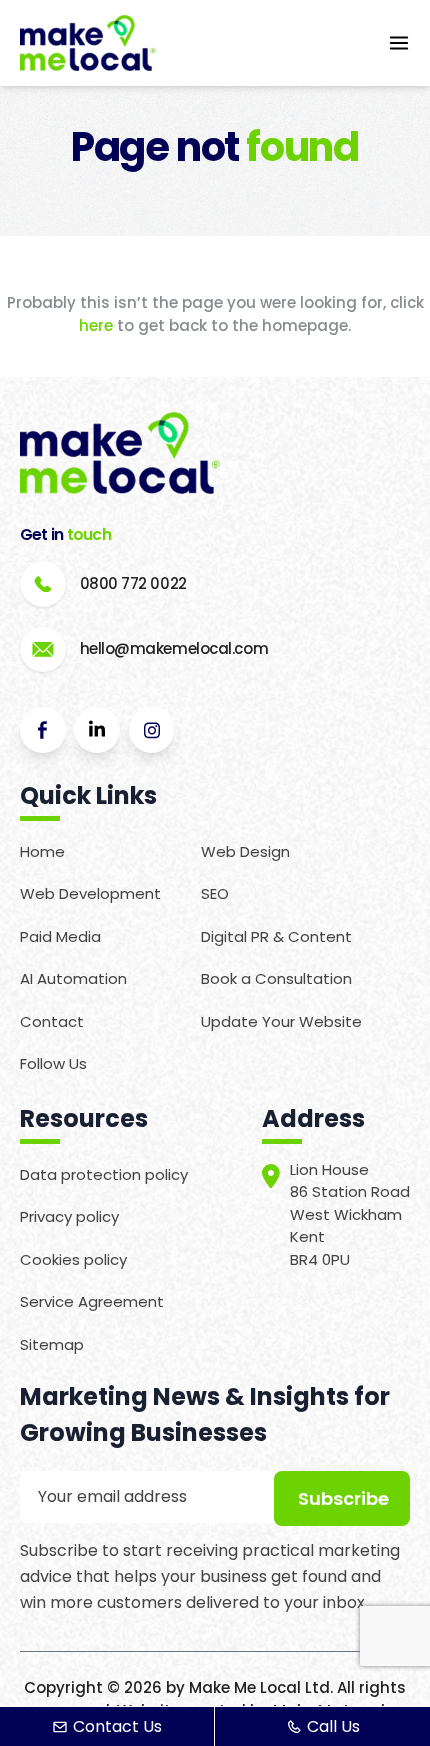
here (96, 325)
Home (42, 851)
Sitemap (52, 1344)
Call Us (333, 1726)
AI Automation (73, 978)
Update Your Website (281, 1021)
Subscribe (343, 1498)
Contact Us (117, 1726)
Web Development (90, 893)
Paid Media (60, 936)
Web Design (245, 851)
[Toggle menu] (399, 43)
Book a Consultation (276, 978)
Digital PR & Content (276, 936)
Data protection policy (104, 1174)
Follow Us (53, 1063)
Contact (52, 1021)
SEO (215, 893)
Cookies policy (73, 1259)
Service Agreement (92, 1301)
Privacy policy (69, 1216)
